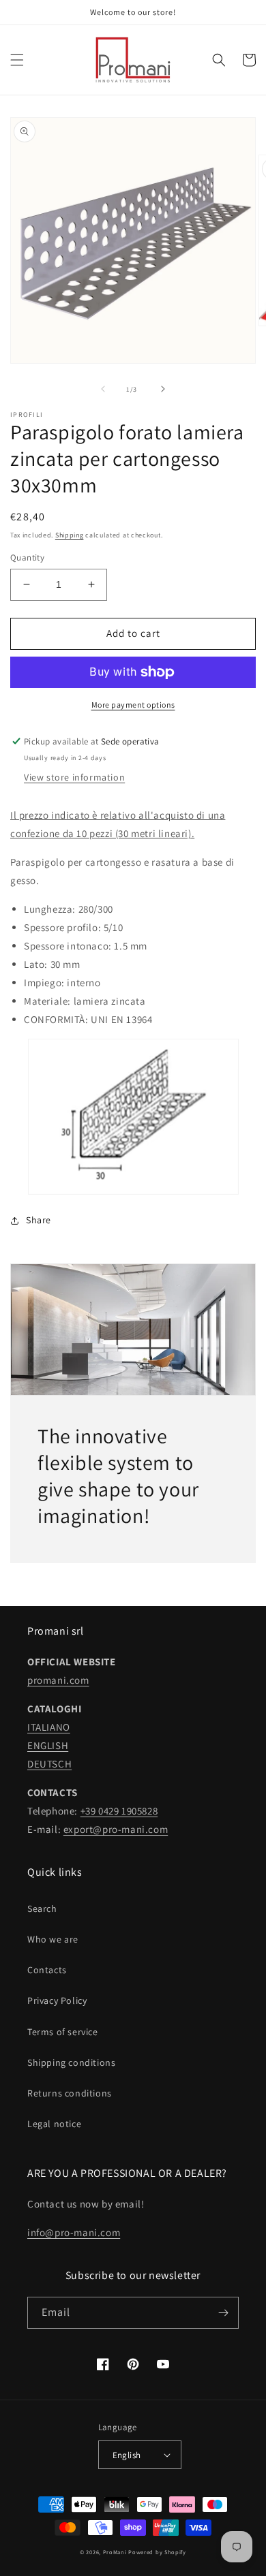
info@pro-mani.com (74, 2232)
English (127, 2455)
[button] (17, 60)
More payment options (133, 705)
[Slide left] (103, 389)
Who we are (53, 1939)
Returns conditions (70, 2093)
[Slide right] (163, 389)
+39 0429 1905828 (119, 1811)
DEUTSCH (49, 1764)
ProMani (115, 2552)
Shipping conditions (71, 2062)
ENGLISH (48, 1745)
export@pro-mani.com (116, 1829)
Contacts (47, 1970)
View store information (74, 777)
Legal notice (54, 2124)
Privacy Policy (57, 2000)
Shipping (70, 535)
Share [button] (39, 1220)
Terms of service (63, 2032)
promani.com (58, 1680)
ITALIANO (49, 1727)
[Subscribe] (223, 2313)
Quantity (27, 557)
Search (42, 1909)
